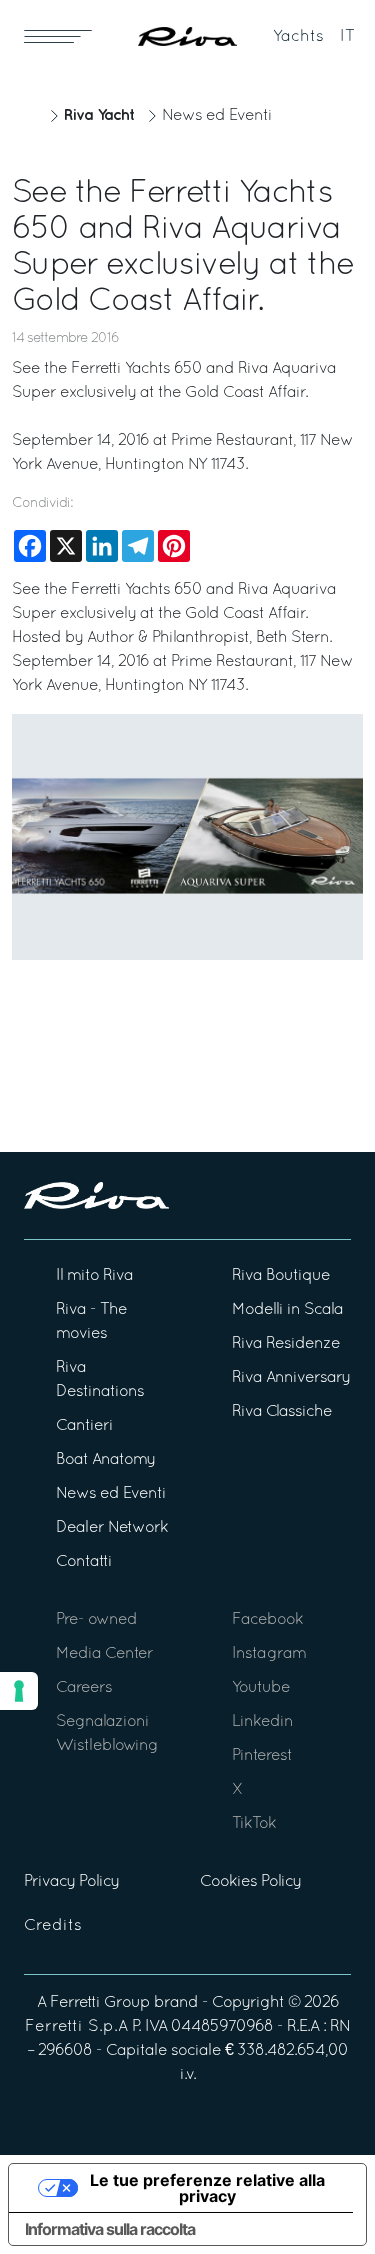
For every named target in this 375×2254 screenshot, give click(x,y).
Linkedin (262, 1722)
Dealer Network (112, 1528)
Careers (84, 1688)
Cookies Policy (250, 1882)
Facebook (267, 1620)
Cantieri (84, 1426)
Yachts (298, 37)
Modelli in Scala (287, 1310)
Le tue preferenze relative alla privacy (207, 2188)
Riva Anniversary (291, 1378)
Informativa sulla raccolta (110, 2229)
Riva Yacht (99, 115)
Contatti (84, 1562)
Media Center (104, 1654)
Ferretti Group (100, 2003)
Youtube (261, 1688)
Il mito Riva (94, 1276)
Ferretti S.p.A (76, 2027)
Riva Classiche (282, 1412)
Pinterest (262, 1756)
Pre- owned (96, 1620)
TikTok (254, 1824)
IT (347, 37)
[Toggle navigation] (58, 36)
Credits (53, 1926)
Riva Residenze (286, 1344)
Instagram (269, 1654)
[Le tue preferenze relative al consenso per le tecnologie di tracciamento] (19, 1691)
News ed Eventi (217, 116)
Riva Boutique (281, 1276)
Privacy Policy (71, 1882)
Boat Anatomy (105, 1460)
